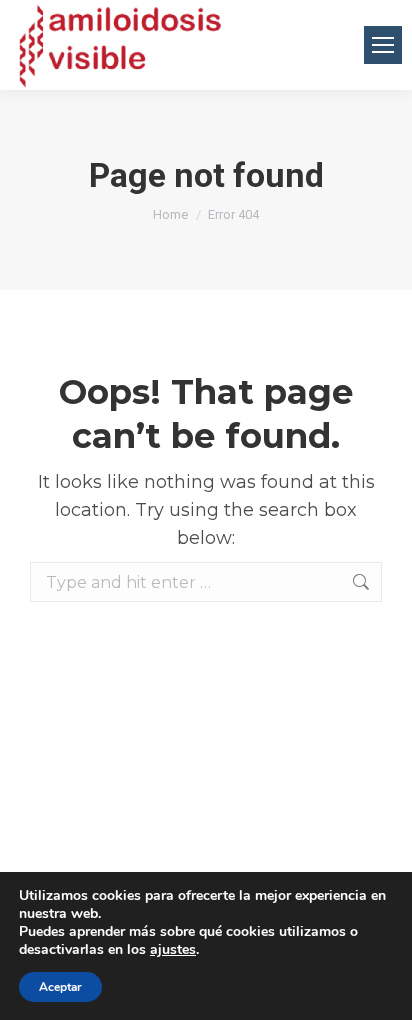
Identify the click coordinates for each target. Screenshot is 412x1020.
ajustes (173, 950)
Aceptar (60, 987)
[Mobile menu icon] (383, 45)
